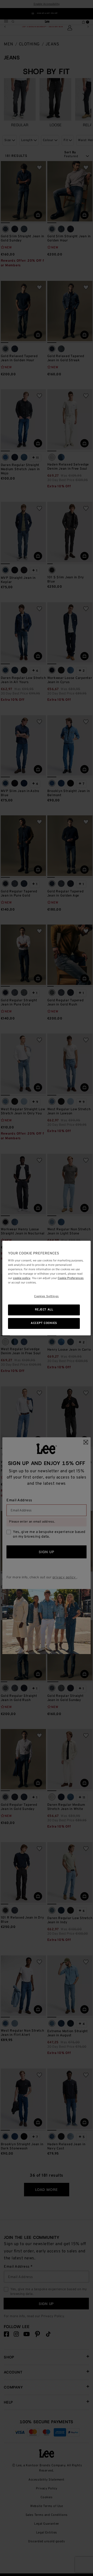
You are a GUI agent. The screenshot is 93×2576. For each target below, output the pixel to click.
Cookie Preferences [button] (71, 1278)
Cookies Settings (47, 1297)
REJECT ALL (44, 1310)
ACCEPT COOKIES (44, 1323)
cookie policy (22, 1278)
